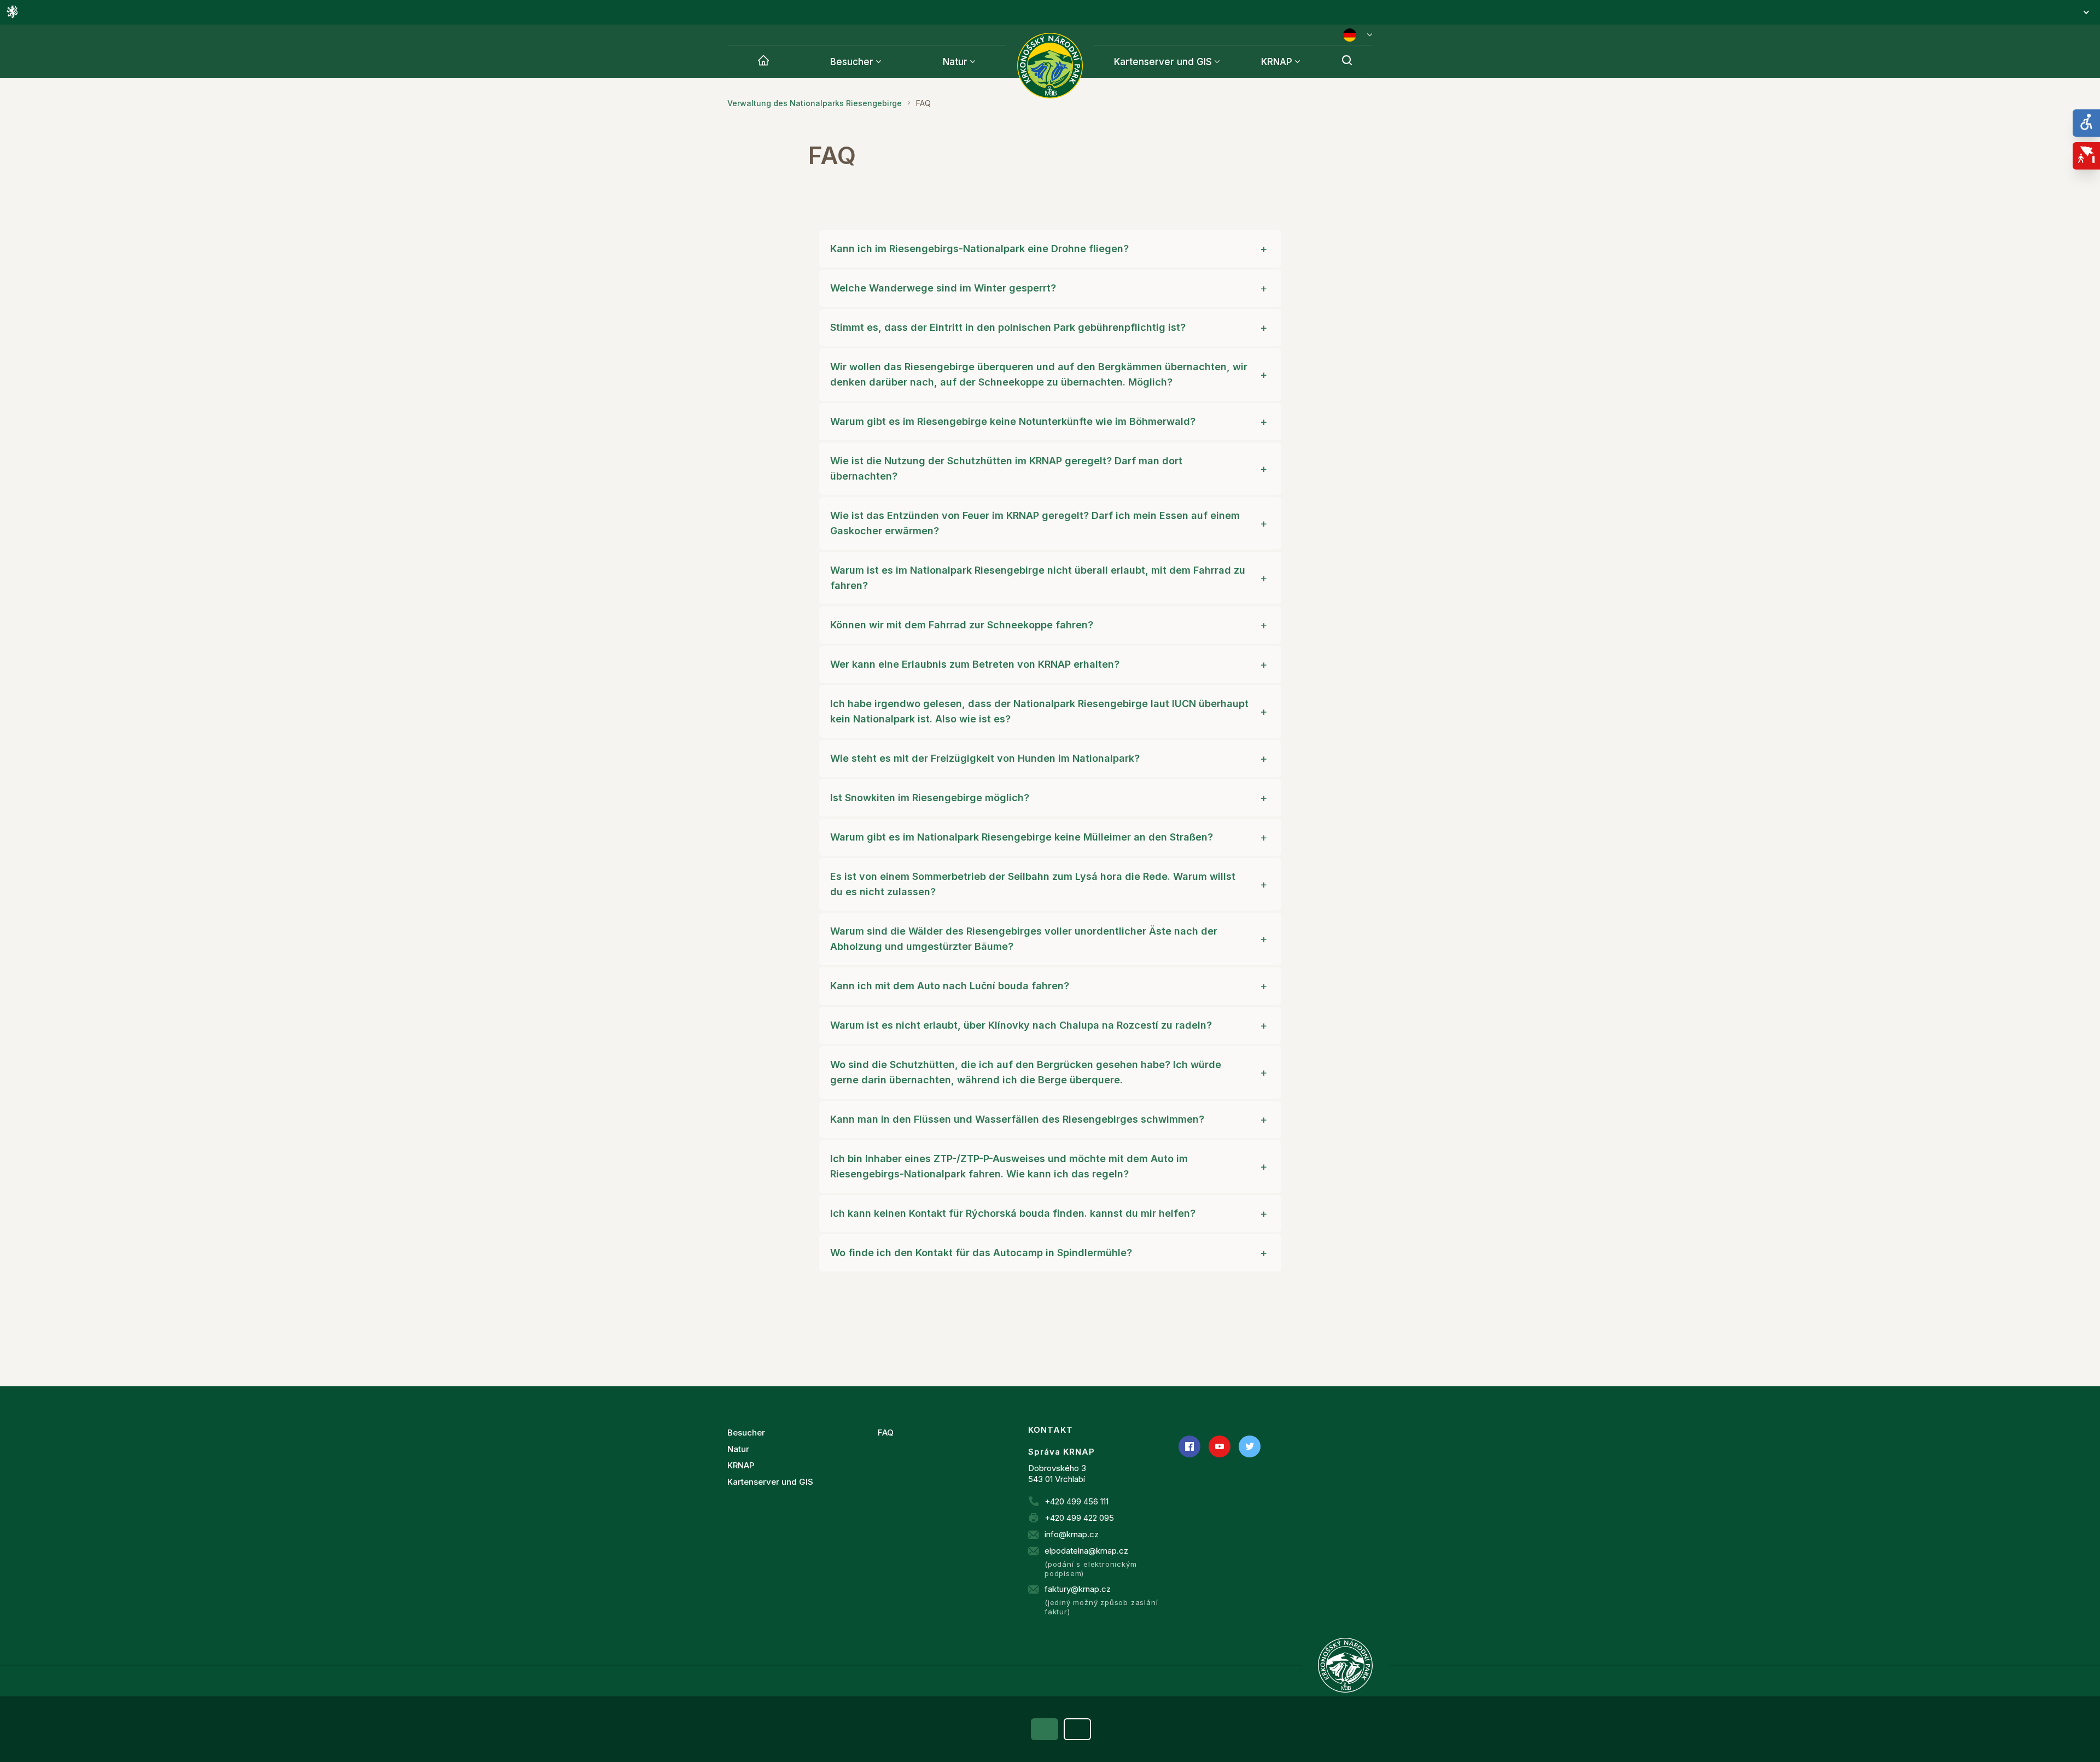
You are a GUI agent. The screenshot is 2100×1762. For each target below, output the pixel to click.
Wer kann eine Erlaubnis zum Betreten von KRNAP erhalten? (975, 664)
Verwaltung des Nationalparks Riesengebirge (815, 103)
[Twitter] (1250, 1446)
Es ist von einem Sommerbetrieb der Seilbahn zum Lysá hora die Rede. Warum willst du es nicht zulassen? (1033, 884)
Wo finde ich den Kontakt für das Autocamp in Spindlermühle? (981, 1253)
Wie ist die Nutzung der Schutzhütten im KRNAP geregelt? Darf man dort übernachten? (1006, 468)
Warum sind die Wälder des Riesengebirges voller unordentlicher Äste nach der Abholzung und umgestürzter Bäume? (1024, 939)
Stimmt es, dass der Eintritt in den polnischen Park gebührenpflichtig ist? (1008, 327)
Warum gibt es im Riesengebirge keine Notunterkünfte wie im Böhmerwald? (1013, 421)
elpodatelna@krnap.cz (1086, 1551)
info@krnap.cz (1072, 1534)
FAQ (886, 1433)
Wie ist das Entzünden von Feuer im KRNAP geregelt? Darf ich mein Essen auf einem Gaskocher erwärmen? (1035, 523)
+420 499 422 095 (1079, 1518)
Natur (955, 62)
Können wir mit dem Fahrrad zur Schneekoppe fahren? (962, 625)
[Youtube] (1220, 1446)
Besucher (852, 62)
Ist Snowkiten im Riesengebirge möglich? (930, 798)
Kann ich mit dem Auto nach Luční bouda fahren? (950, 986)
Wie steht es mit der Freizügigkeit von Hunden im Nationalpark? (985, 758)
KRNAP (1277, 62)
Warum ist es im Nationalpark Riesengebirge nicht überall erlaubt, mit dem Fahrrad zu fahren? (1038, 578)
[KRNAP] (1345, 1665)
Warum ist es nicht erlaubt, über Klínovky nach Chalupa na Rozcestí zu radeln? (1021, 1025)
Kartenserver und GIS (1163, 62)
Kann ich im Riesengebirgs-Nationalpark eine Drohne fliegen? (979, 249)
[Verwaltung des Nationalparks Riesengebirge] (763, 62)
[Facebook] (1189, 1446)
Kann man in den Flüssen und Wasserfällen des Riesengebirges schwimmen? (1017, 1119)
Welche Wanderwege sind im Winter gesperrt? (943, 288)
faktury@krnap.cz (1078, 1589)
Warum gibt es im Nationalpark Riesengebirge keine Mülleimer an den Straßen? (1022, 837)
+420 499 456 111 (1077, 1501)
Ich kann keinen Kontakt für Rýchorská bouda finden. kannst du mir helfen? (1013, 1213)
